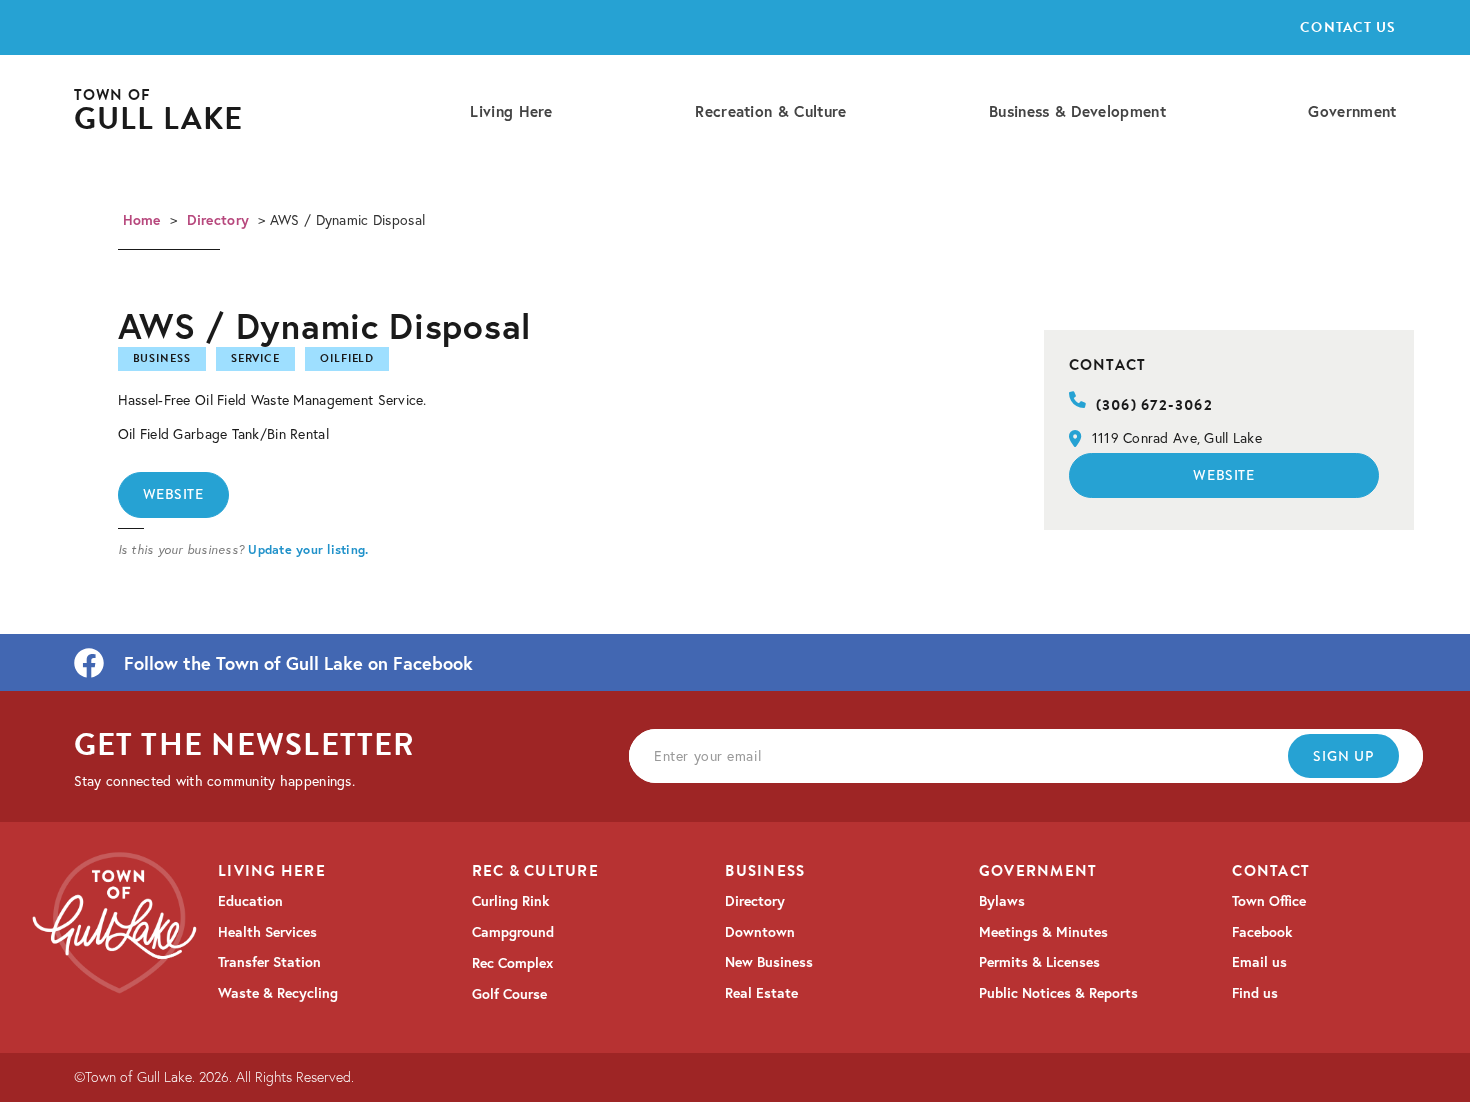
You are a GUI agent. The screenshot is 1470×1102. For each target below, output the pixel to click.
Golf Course (509, 994)
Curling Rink (510, 901)
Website (173, 494)
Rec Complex (512, 963)
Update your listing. (308, 549)
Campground (513, 932)
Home (142, 220)
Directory (218, 220)
